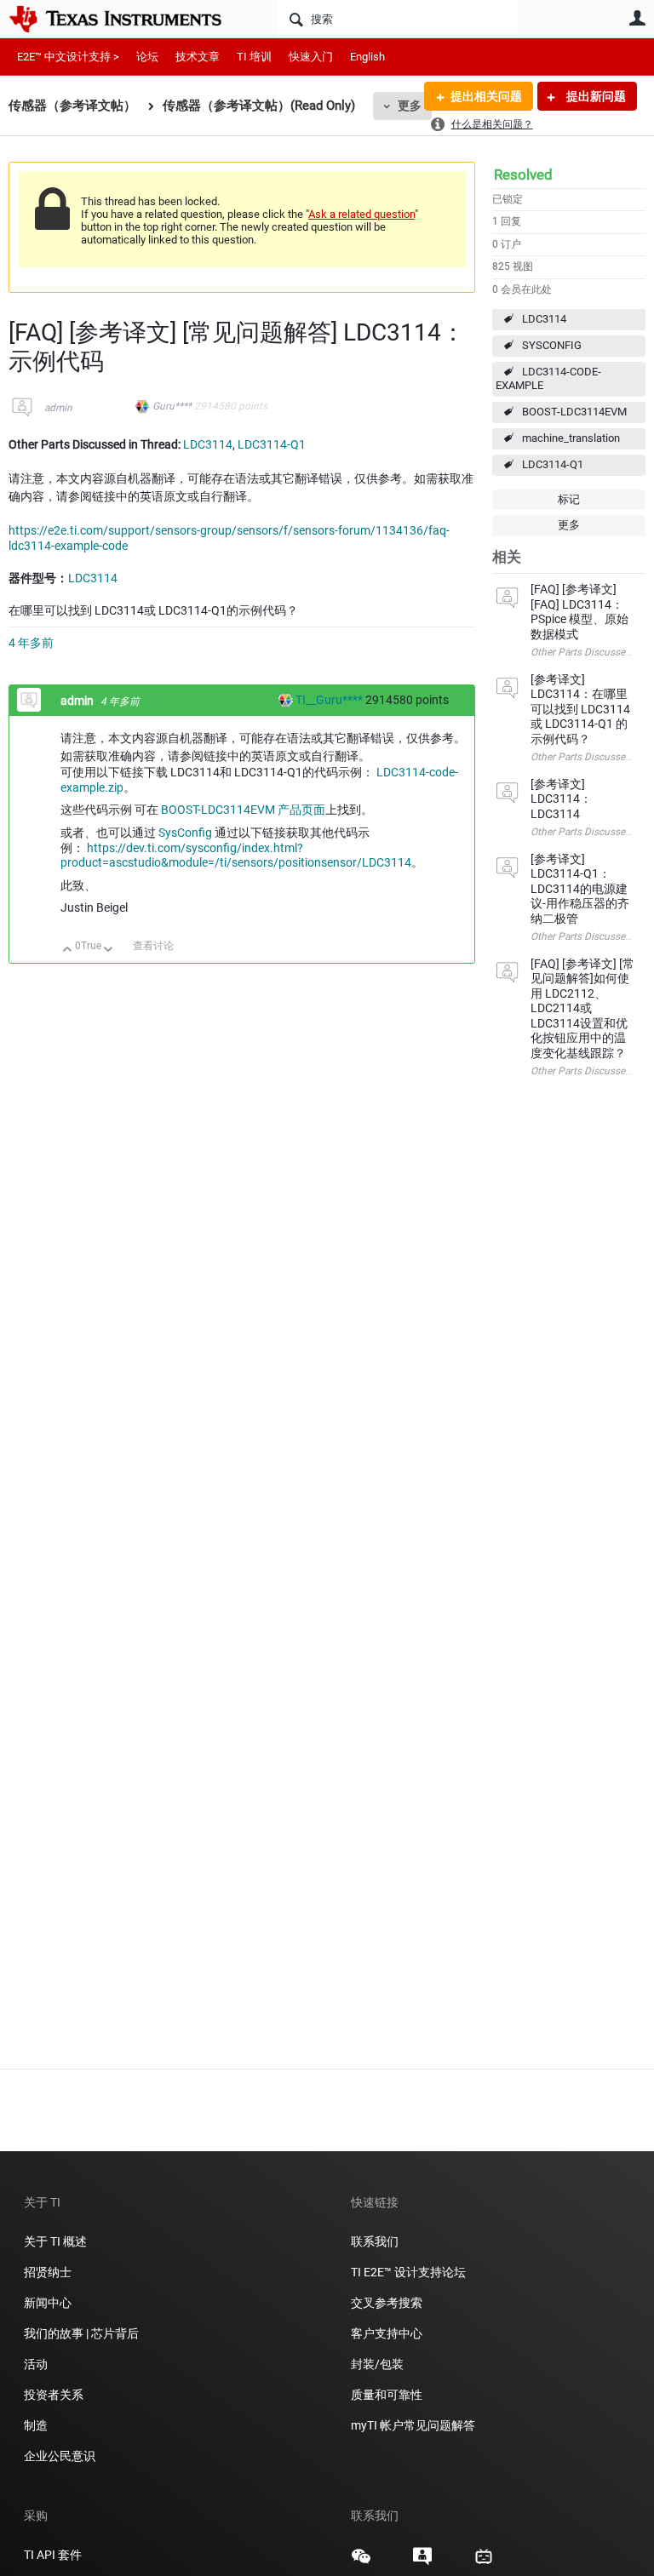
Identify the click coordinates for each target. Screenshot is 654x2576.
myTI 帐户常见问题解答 (413, 2425)
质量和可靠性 (388, 2395)
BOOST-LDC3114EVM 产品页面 (243, 810)
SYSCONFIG (552, 345)
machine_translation (571, 438)
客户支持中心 (387, 2333)
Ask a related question (361, 214)
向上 (68, 950)
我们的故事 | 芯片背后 (81, 2333)
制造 (36, 2425)
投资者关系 (54, 2395)
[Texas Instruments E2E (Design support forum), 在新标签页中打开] (422, 2562)
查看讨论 (153, 946)
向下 (109, 950)
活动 (36, 2364)
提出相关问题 (486, 96)
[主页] (128, 19)
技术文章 (198, 57)
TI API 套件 (53, 2555)
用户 (637, 18)
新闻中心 (48, 2303)
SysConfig (185, 833)
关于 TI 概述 (55, 2241)
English (367, 57)
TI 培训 (254, 57)
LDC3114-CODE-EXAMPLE (548, 379)
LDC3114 (544, 319)
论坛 (147, 57)
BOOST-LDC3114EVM (574, 412)
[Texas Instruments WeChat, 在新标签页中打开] (361, 2562)
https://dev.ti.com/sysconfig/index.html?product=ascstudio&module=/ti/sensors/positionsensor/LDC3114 (236, 856)
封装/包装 (377, 2364)
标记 (569, 499)
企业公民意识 (60, 2456)
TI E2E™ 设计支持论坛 (408, 2272)
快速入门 (311, 57)
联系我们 (375, 2241)
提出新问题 (595, 96)
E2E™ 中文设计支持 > (68, 57)
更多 (410, 106)
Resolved (523, 175)
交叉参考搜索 (387, 2303)
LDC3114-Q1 (553, 464)
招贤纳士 (48, 2272)
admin (58, 408)
